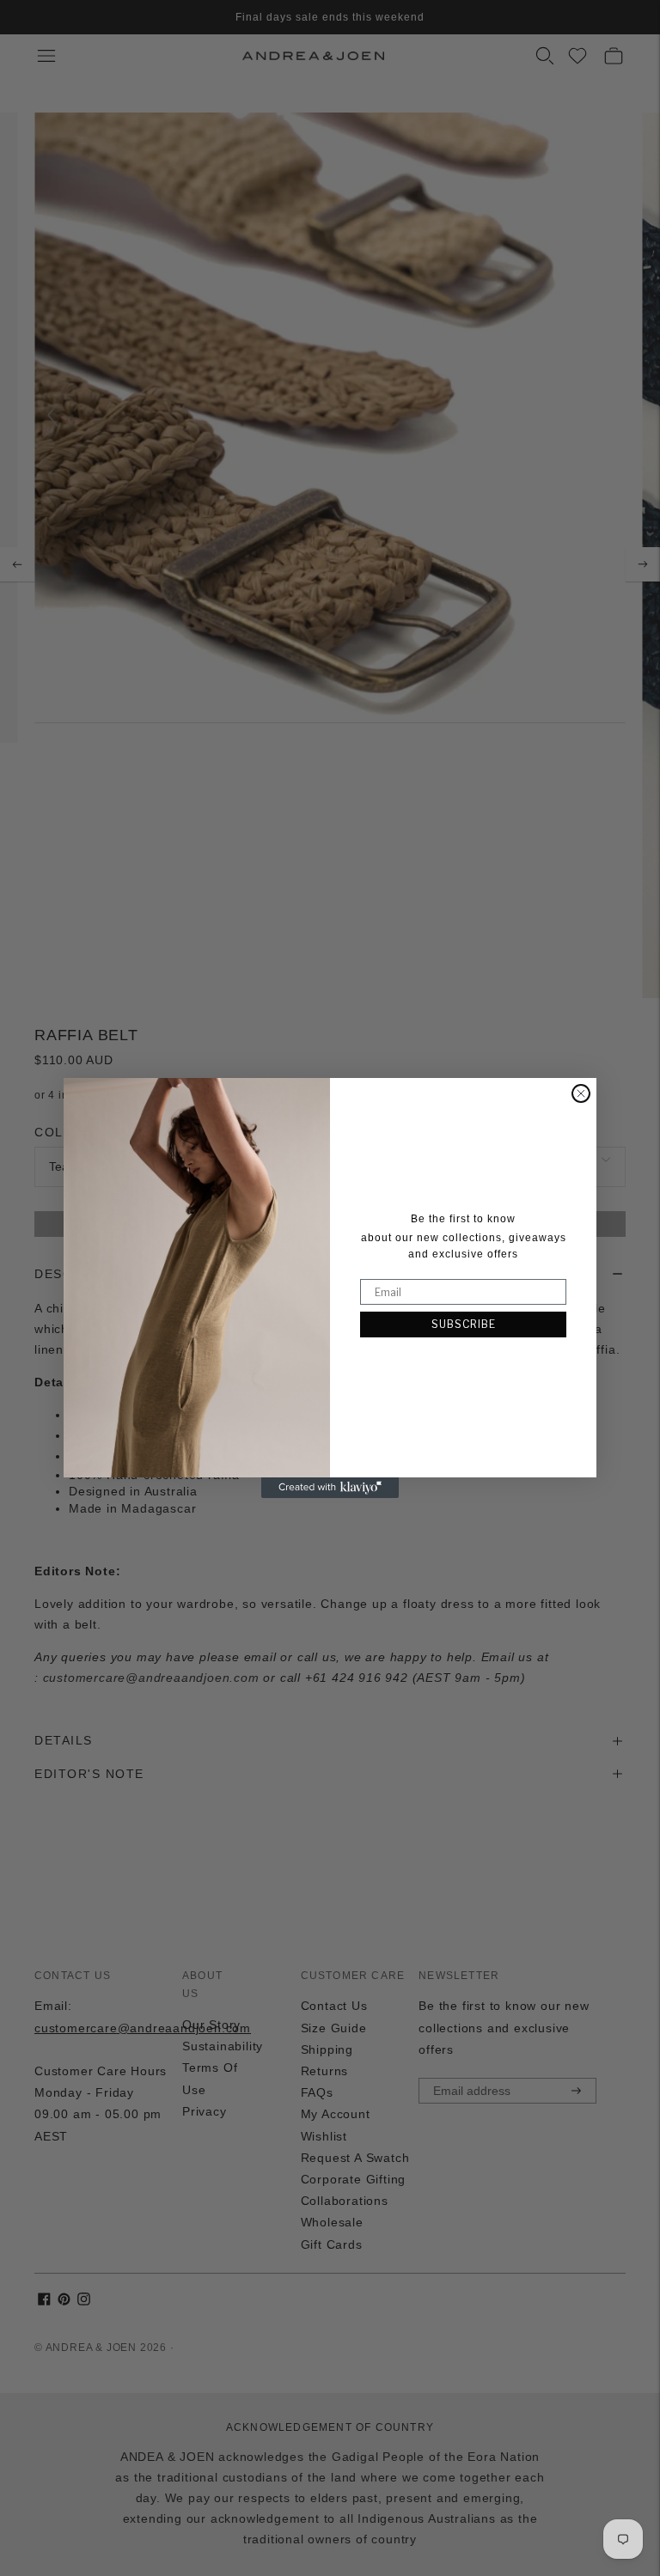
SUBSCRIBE (464, 1324)
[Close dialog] (581, 1093)
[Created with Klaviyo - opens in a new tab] (330, 1488)
